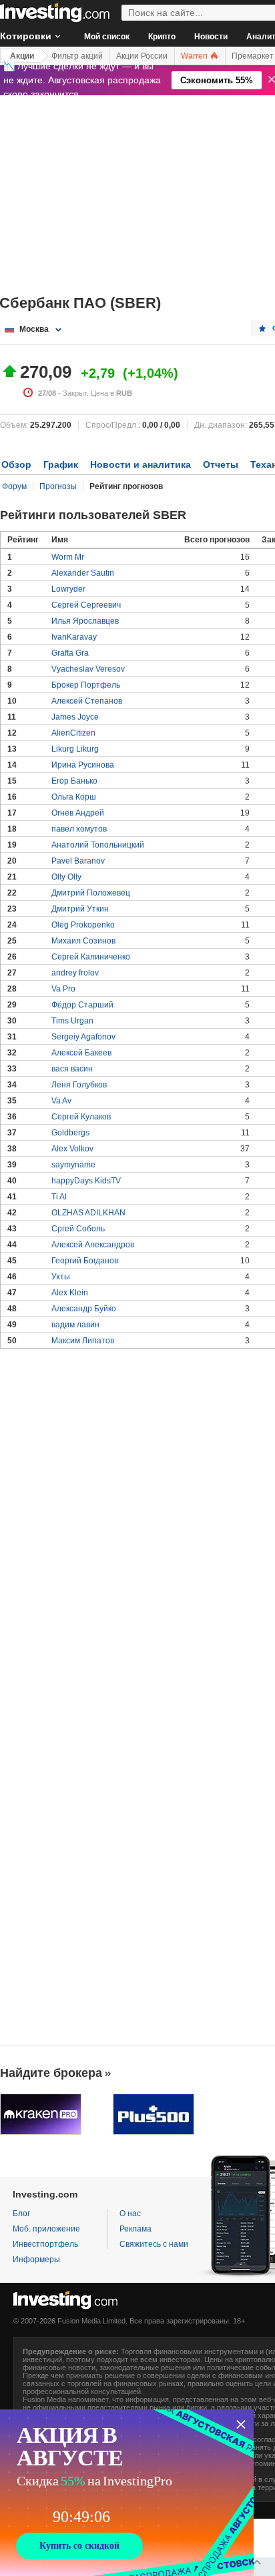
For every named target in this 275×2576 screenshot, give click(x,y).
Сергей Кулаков (81, 1117)
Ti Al (59, 1197)
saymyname (73, 1165)
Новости (211, 37)
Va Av (61, 1101)
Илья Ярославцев (85, 621)
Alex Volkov (72, 1149)
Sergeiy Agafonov (83, 1037)
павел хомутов (79, 829)
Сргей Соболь (78, 1229)
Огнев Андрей (78, 813)
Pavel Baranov (78, 861)
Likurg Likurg (75, 749)
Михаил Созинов (83, 941)
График (61, 464)
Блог (21, 2214)
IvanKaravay (74, 637)
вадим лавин (75, 1325)
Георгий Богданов (85, 1261)
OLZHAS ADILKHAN (88, 1213)
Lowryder (68, 589)
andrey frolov (75, 973)
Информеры (36, 2259)
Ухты (61, 1277)
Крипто (162, 37)
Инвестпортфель (45, 2244)
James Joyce (75, 717)
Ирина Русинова (83, 765)
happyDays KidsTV (86, 1181)
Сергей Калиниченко (91, 957)
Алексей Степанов (87, 701)
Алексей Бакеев (81, 1053)
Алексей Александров (93, 1245)
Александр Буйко (84, 1309)
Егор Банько (74, 781)
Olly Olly (66, 877)
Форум (14, 486)
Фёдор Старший (82, 1005)
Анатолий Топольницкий (98, 845)
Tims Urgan (72, 1021)
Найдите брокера (51, 2073)
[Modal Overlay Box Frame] (127, 2493)
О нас (130, 2214)
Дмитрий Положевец (91, 893)
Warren (195, 56)
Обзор (16, 464)
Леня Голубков (79, 1085)
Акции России (142, 56)
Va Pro (63, 989)
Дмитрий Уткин (80, 909)
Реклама (135, 2229)
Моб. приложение (46, 2229)
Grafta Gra (70, 653)
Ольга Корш (74, 797)
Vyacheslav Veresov (88, 669)
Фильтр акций (77, 56)
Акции (22, 56)
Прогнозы (58, 486)
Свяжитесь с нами (154, 2244)
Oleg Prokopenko (83, 925)
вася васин (72, 1069)
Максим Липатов (83, 1341)
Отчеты (221, 464)
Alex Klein (70, 1293)
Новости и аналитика (141, 464)
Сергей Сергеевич (86, 605)
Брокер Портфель (86, 685)
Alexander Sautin (83, 573)
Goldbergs (70, 1133)
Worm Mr (68, 557)
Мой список (107, 37)
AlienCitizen (73, 733)
